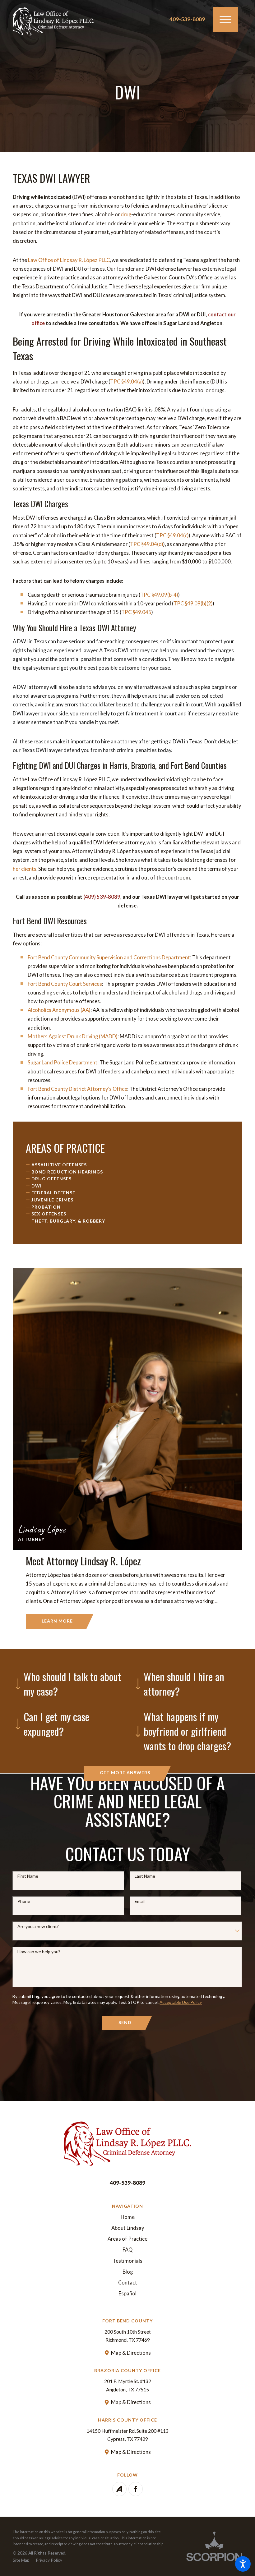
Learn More (57, 1621)
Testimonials (128, 2261)
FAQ (127, 2250)
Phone (24, 1901)
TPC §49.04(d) (147, 544)
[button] (243, 2564)
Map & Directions (131, 2353)
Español (127, 2294)
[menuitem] (56, 1165)
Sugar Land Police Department (63, 1063)
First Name (28, 1876)
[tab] (67, 1684)
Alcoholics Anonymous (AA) (59, 1010)
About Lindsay (128, 2228)
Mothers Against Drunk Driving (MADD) (73, 1036)
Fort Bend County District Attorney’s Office (77, 1089)
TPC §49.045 (136, 612)
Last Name (145, 1876)
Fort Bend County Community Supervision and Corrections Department (109, 957)
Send (125, 2022)
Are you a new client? (38, 1926)
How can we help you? (39, 1952)
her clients (25, 869)
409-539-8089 (187, 19)
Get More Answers (125, 1772)
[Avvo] (119, 2489)
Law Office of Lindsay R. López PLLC (69, 260)
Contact (128, 2283)
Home (128, 2217)
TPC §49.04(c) (172, 535)
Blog (128, 2272)
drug (126, 214)
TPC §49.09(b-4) (159, 595)
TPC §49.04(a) (127, 382)
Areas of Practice (127, 2239)
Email (140, 1901)
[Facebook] (136, 2489)
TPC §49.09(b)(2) (193, 604)
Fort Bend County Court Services (65, 984)
